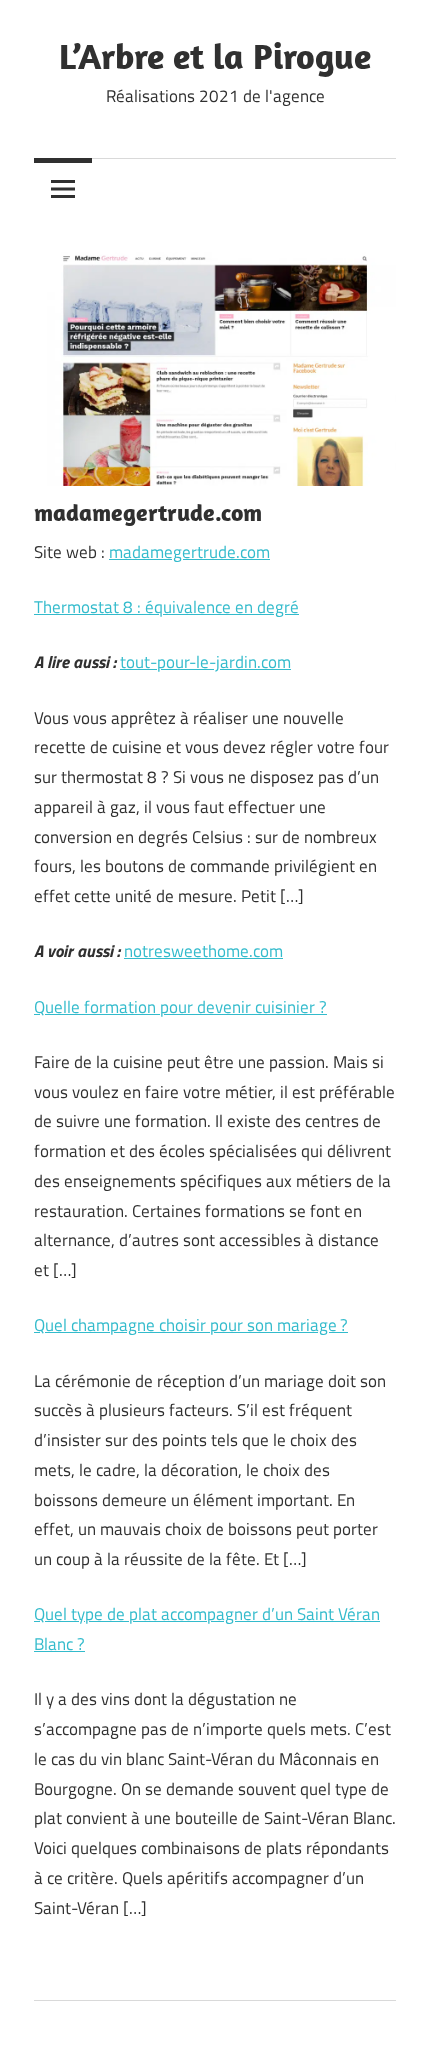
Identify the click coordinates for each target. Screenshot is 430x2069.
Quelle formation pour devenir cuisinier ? (180, 1007)
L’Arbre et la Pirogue (215, 55)
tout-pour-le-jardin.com (205, 662)
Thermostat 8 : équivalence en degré (166, 607)
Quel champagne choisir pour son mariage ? (191, 1325)
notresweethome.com (203, 951)
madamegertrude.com (189, 552)
